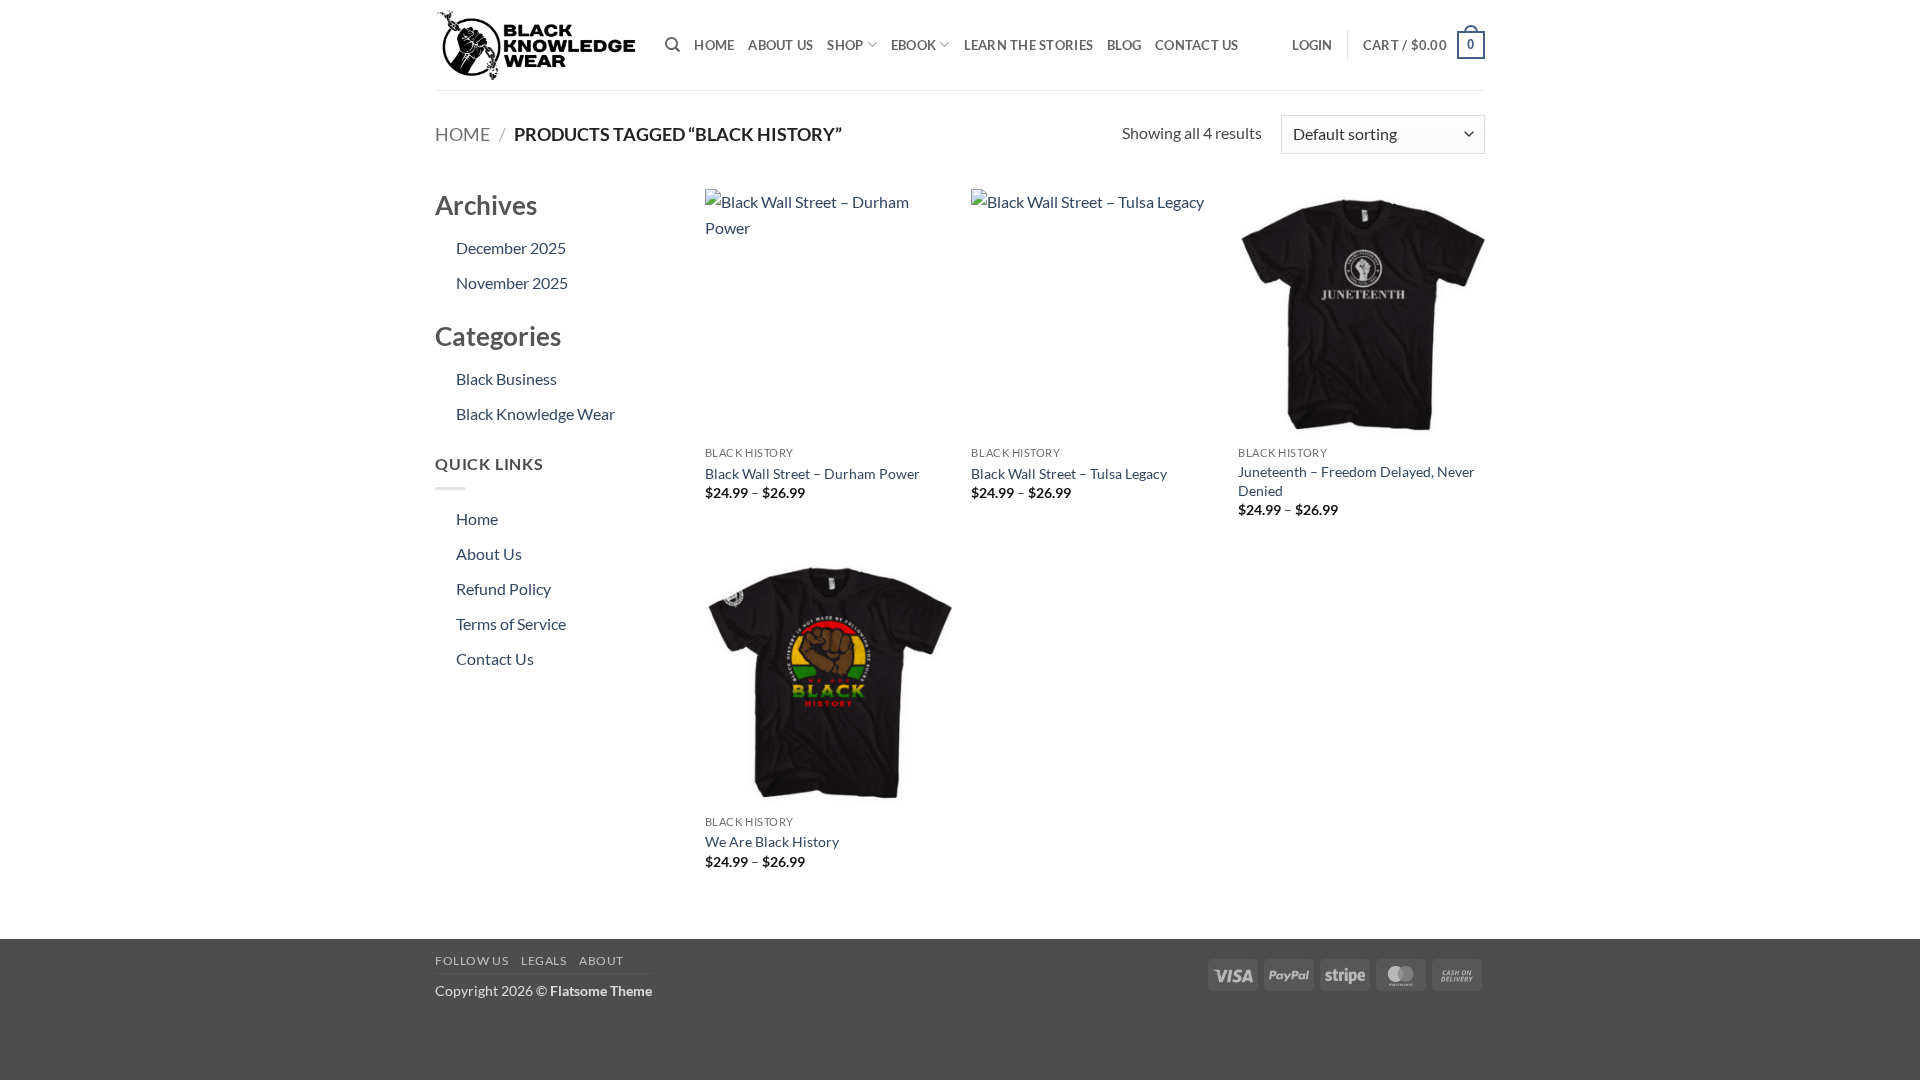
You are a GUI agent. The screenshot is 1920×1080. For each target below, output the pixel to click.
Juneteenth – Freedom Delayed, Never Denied (1356, 481)
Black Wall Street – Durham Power (812, 473)
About (601, 960)
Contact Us (1197, 45)
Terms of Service (511, 623)
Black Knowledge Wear (535, 413)
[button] (1312, 45)
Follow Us (472, 960)
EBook (913, 45)
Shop (845, 45)
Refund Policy (503, 588)
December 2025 (511, 247)
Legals (544, 960)
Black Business (506, 378)
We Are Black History (772, 841)
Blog (1124, 45)
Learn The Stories (1028, 45)
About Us (780, 45)
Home (714, 45)
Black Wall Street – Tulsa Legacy (1069, 473)
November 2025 (512, 282)
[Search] (672, 45)
